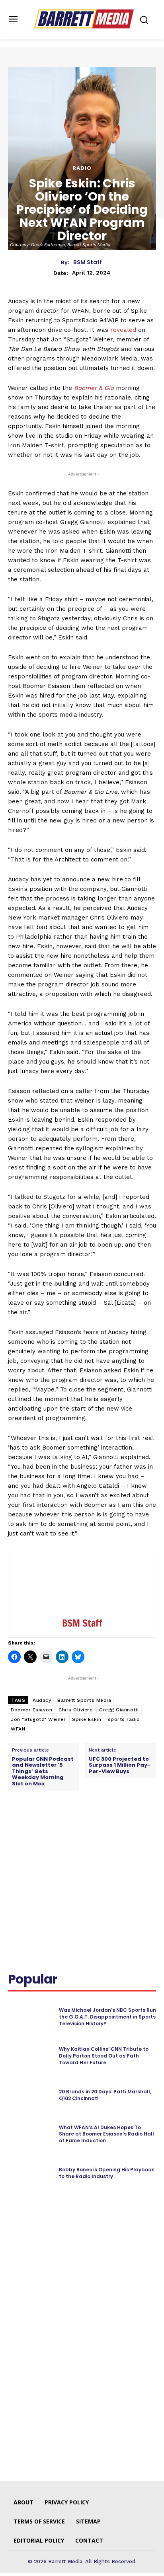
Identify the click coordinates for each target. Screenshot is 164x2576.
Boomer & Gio (94, 388)
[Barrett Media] (84, 19)
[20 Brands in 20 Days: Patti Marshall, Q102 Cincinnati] (30, 2095)
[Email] (114, 1826)
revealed (123, 330)
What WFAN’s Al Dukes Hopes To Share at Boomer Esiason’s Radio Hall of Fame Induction (106, 2134)
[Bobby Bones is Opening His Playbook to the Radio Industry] (30, 2173)
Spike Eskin (87, 1719)
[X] (59, 1826)
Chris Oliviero (76, 1710)
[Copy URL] (133, 1826)
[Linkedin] (78, 1826)
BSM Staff (88, 262)
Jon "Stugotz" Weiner (38, 1719)
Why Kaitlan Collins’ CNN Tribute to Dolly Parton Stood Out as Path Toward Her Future (104, 2056)
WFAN (18, 1729)
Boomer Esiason (31, 1710)
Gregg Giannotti (119, 1710)
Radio (82, 168)
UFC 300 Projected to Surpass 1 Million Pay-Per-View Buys (120, 1765)
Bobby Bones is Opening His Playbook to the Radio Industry (106, 2173)
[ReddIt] (96, 1826)
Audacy (42, 1700)
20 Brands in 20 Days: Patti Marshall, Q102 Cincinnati (105, 2095)
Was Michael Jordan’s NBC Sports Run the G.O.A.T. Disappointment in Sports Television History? (107, 2017)
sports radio (124, 1719)
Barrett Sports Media (84, 1700)
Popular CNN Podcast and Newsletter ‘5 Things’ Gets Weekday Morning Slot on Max (43, 1771)
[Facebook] (41, 1826)
